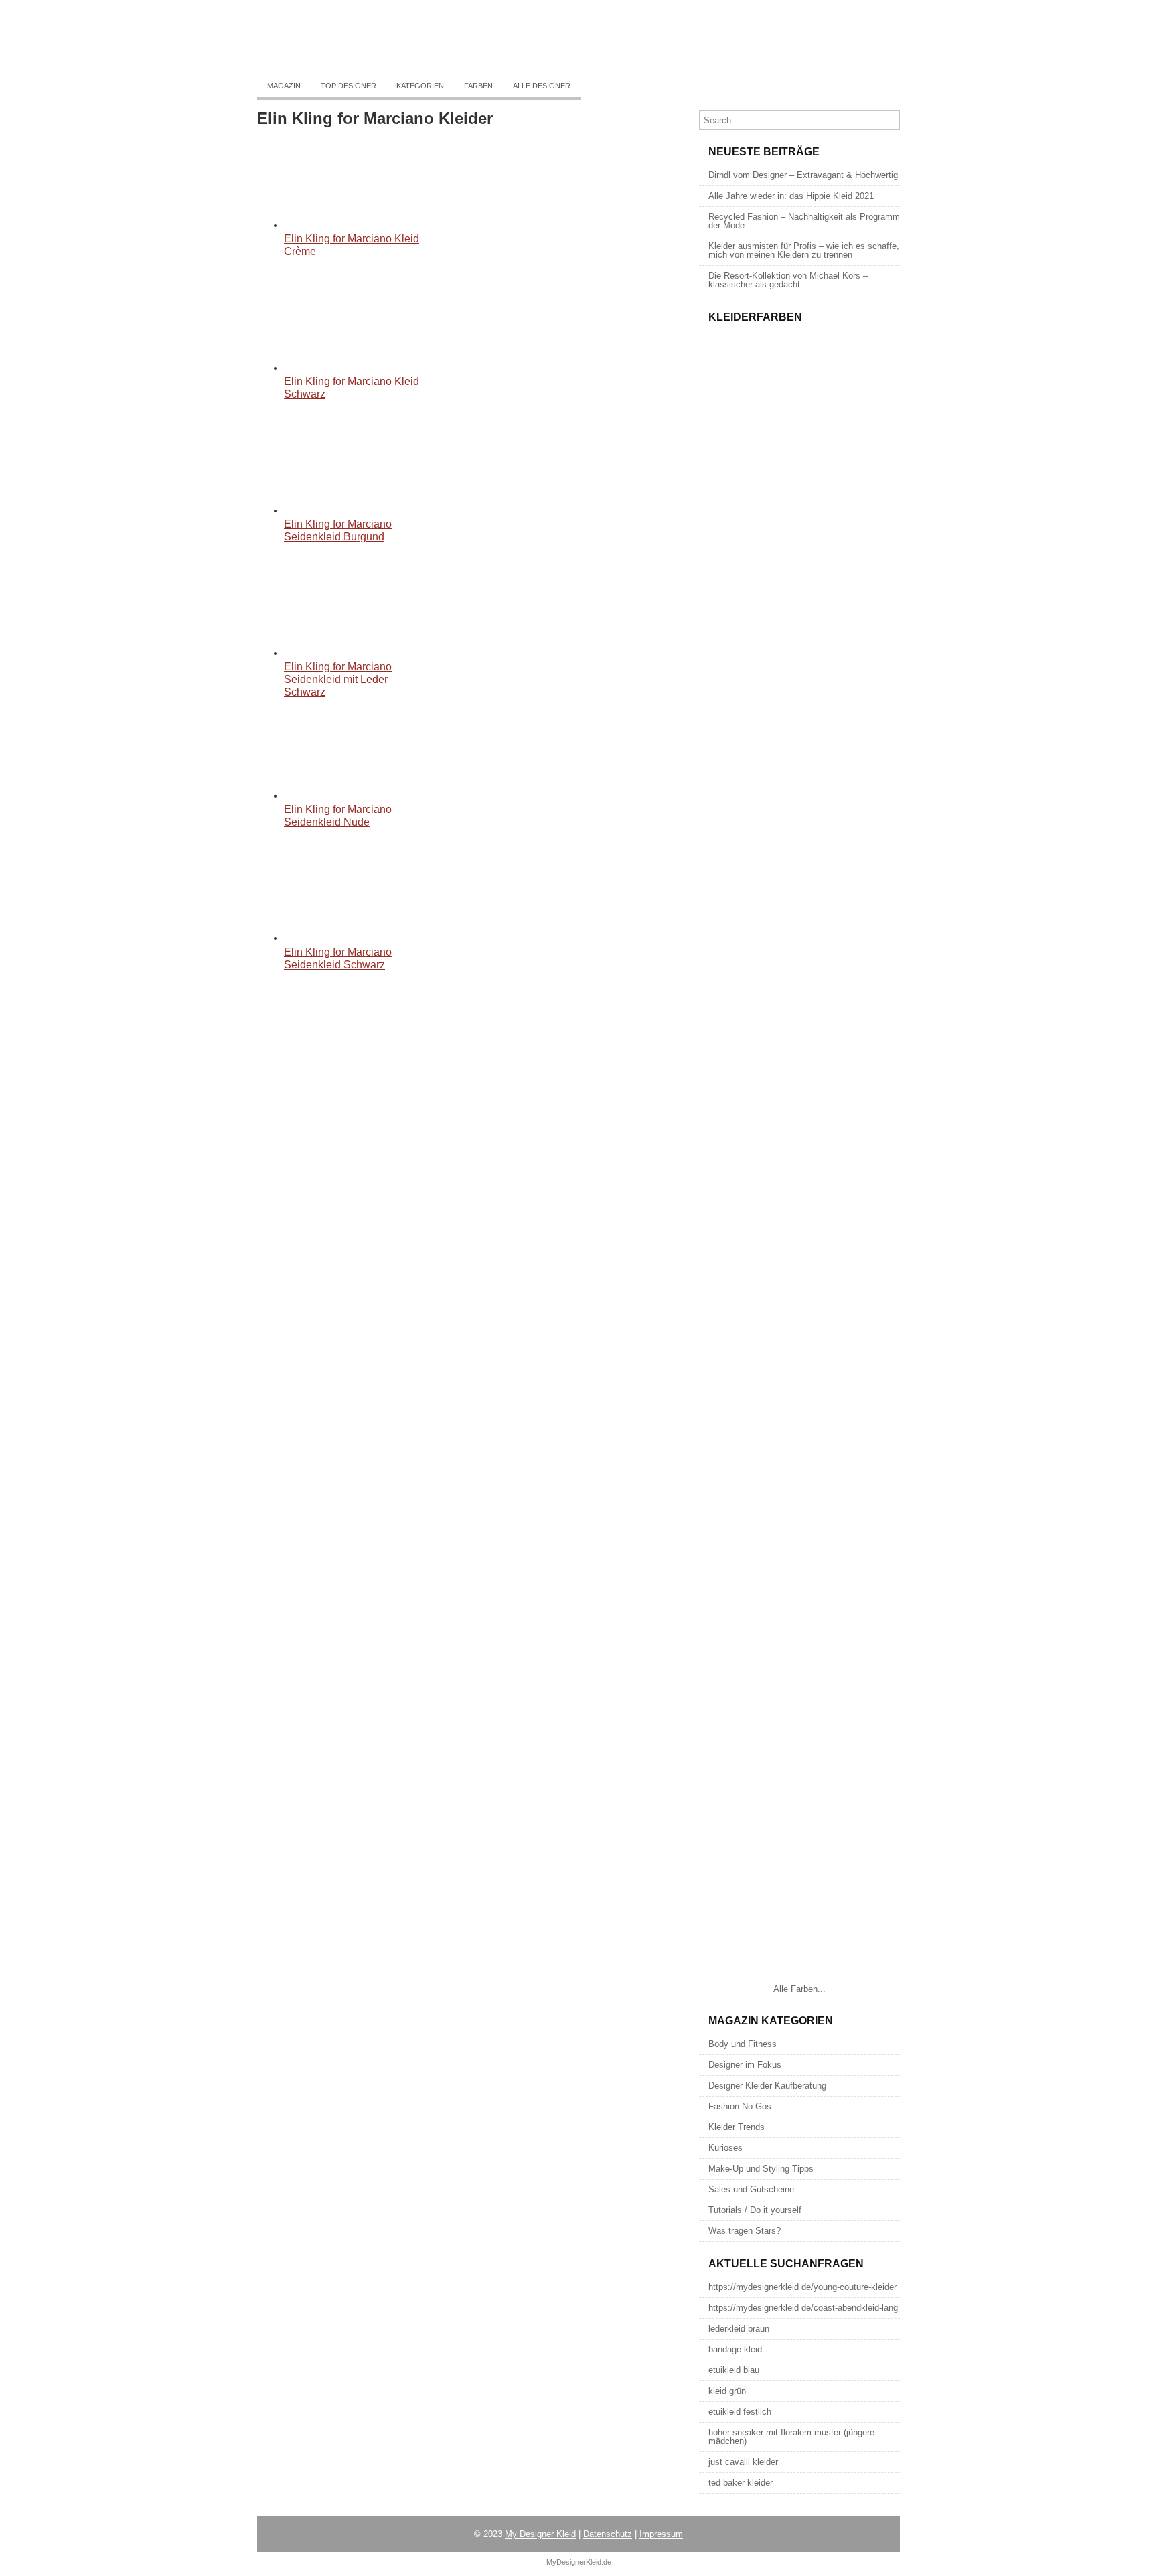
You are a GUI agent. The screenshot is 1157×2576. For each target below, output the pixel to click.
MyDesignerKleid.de (579, 2562)
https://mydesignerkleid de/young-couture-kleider (802, 2287)
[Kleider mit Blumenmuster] (799, 467)
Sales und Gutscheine (751, 2189)
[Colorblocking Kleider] (799, 604)
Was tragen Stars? (745, 2231)
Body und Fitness (743, 2044)
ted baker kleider (741, 2483)
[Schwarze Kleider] (799, 1291)
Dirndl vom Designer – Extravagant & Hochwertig (803, 175)
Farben (478, 86)
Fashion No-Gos (740, 2106)
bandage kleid (735, 2349)
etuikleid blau (734, 2370)
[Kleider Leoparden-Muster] (799, 742)
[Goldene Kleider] (799, 879)
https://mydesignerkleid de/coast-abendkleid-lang (803, 2308)
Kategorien (420, 86)
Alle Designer (542, 86)
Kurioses (725, 2148)
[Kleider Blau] (799, 1565)
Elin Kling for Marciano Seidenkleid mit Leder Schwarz (338, 679)
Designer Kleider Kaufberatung (767, 2086)
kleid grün (727, 2391)
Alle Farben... (799, 1989)
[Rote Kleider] (799, 1702)
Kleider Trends (737, 2127)
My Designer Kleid (540, 2534)
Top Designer (349, 86)
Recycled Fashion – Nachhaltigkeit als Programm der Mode (804, 221)
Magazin (284, 86)
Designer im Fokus (745, 2065)
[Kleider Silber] (799, 1016)
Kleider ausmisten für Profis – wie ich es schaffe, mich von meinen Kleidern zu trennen (804, 250)
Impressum (661, 2534)
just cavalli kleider (743, 2462)
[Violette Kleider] (799, 1977)
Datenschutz (608, 2534)
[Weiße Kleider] (799, 1428)
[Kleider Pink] (799, 1153)
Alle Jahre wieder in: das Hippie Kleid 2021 (791, 196)
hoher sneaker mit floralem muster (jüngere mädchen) (791, 2437)
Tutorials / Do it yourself (755, 2210)
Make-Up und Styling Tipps (761, 2169)
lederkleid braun (739, 2329)
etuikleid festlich (740, 2412)
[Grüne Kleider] (799, 1840)
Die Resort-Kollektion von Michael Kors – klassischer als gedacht (788, 280)
